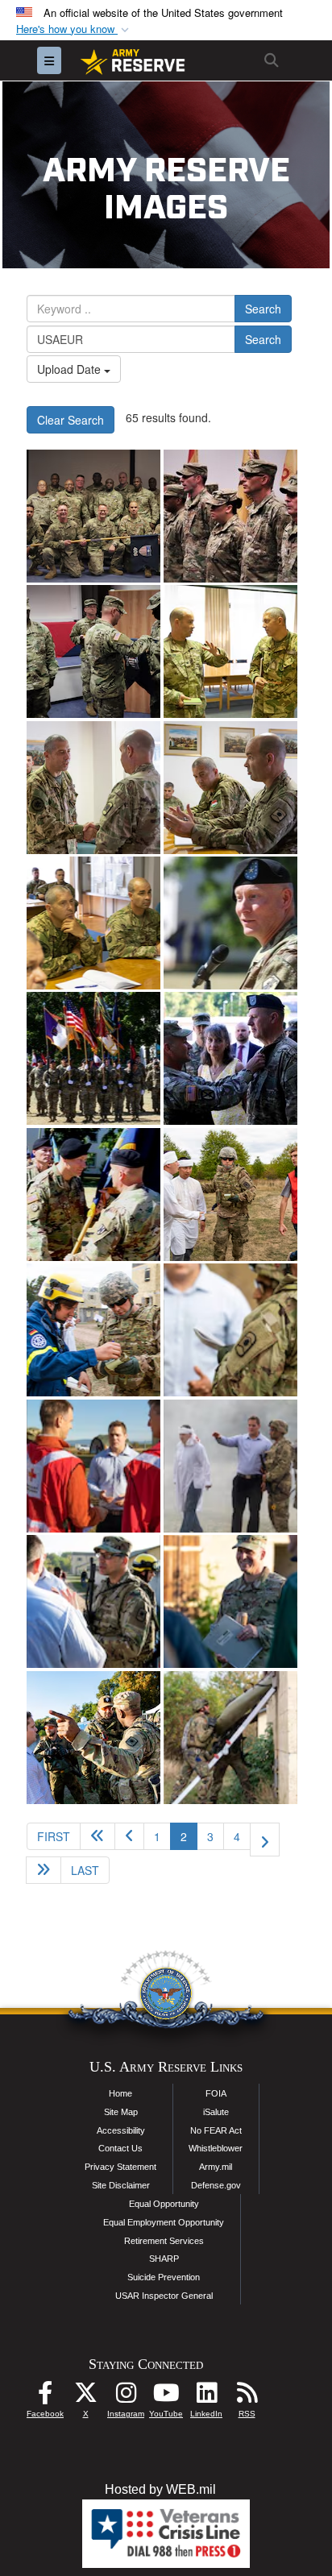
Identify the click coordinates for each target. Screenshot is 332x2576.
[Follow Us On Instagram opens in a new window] (126, 2397)
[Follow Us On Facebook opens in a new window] (45, 2397)
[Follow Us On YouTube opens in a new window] (166, 2397)
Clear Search (71, 420)
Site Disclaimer (121, 2185)
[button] (74, 29)
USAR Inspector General (164, 2296)
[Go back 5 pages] (98, 1836)
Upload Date (71, 369)
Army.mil (216, 2167)
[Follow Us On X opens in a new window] (85, 2397)
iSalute (216, 2112)
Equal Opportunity (164, 2204)
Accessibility (121, 2130)
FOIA (216, 2093)
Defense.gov (216, 2185)
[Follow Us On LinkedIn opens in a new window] (206, 2397)
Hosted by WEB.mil (160, 2489)
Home (120, 2093)
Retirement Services (164, 2241)
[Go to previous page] (129, 1836)
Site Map (121, 2112)
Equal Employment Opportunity (164, 2222)
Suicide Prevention (164, 2277)
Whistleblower (216, 2148)
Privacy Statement (120, 2167)
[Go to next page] (265, 1840)
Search (263, 309)
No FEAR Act (216, 2130)
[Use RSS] (247, 2397)
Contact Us (120, 2148)
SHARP (164, 2259)
